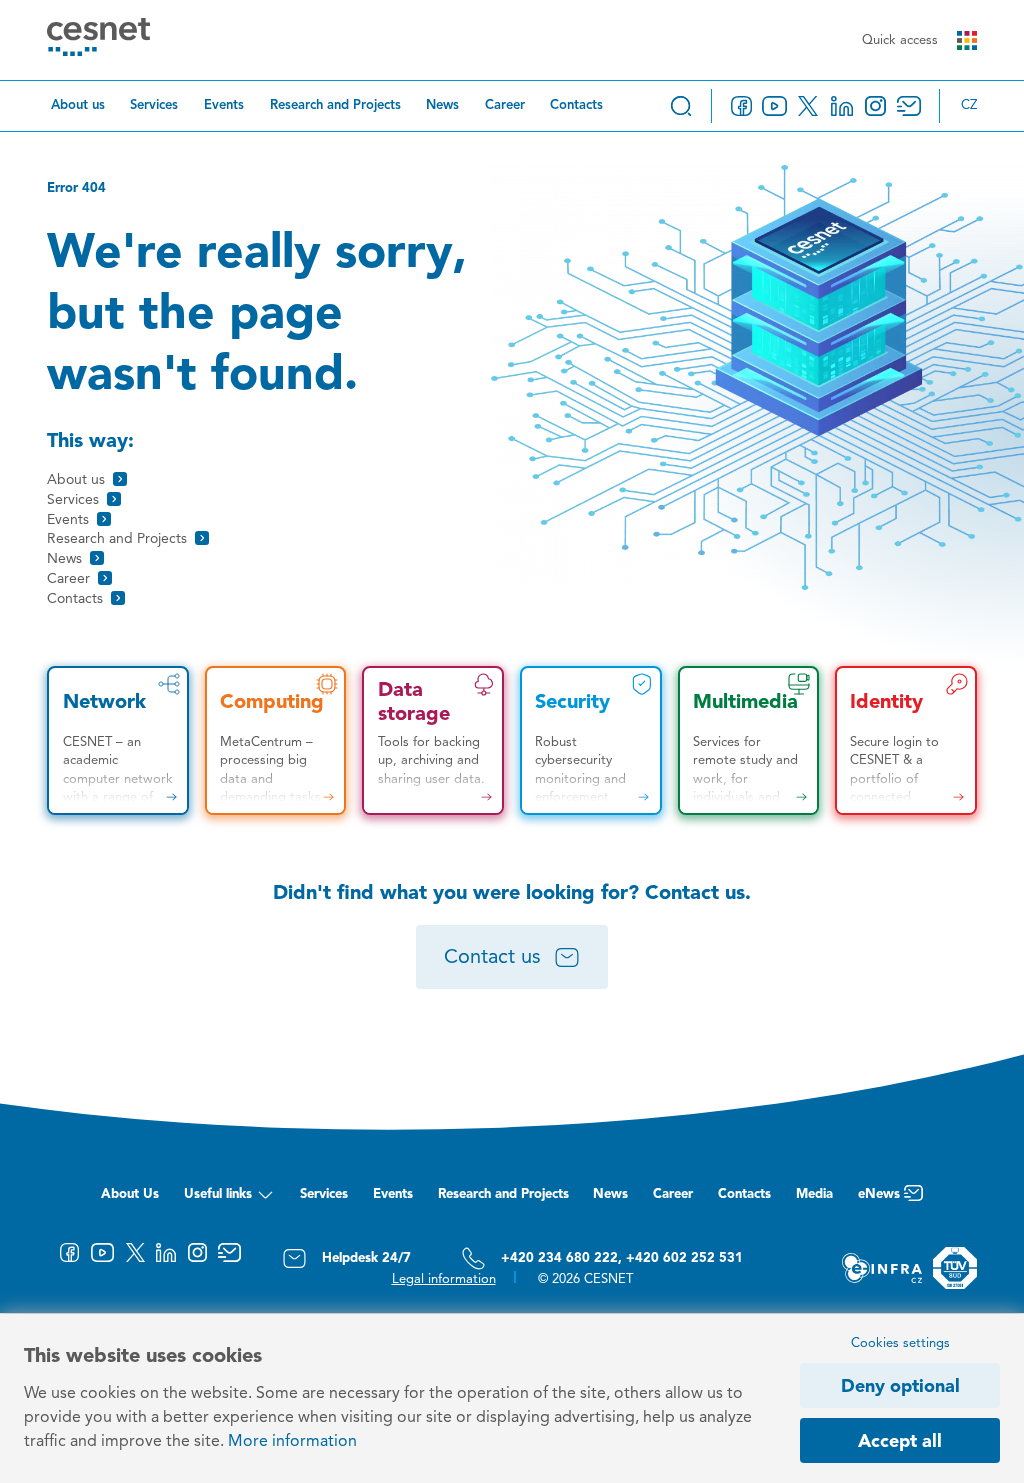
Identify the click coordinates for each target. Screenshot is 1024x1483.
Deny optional (900, 1387)
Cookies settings (900, 1343)
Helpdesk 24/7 (366, 1258)
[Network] (118, 740)
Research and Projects (335, 105)
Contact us (492, 958)
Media (814, 1194)
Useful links (218, 1194)
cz (969, 105)
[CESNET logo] (98, 40)
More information (292, 1442)
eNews (879, 1194)
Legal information (444, 1279)
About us (78, 105)
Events (224, 105)
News (442, 105)
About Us (130, 1194)
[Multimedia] (749, 740)
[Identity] (906, 740)
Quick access (900, 40)
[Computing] (276, 740)
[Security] (591, 740)
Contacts (576, 105)
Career (505, 105)
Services (154, 105)
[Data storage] (433, 740)
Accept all (900, 1442)
